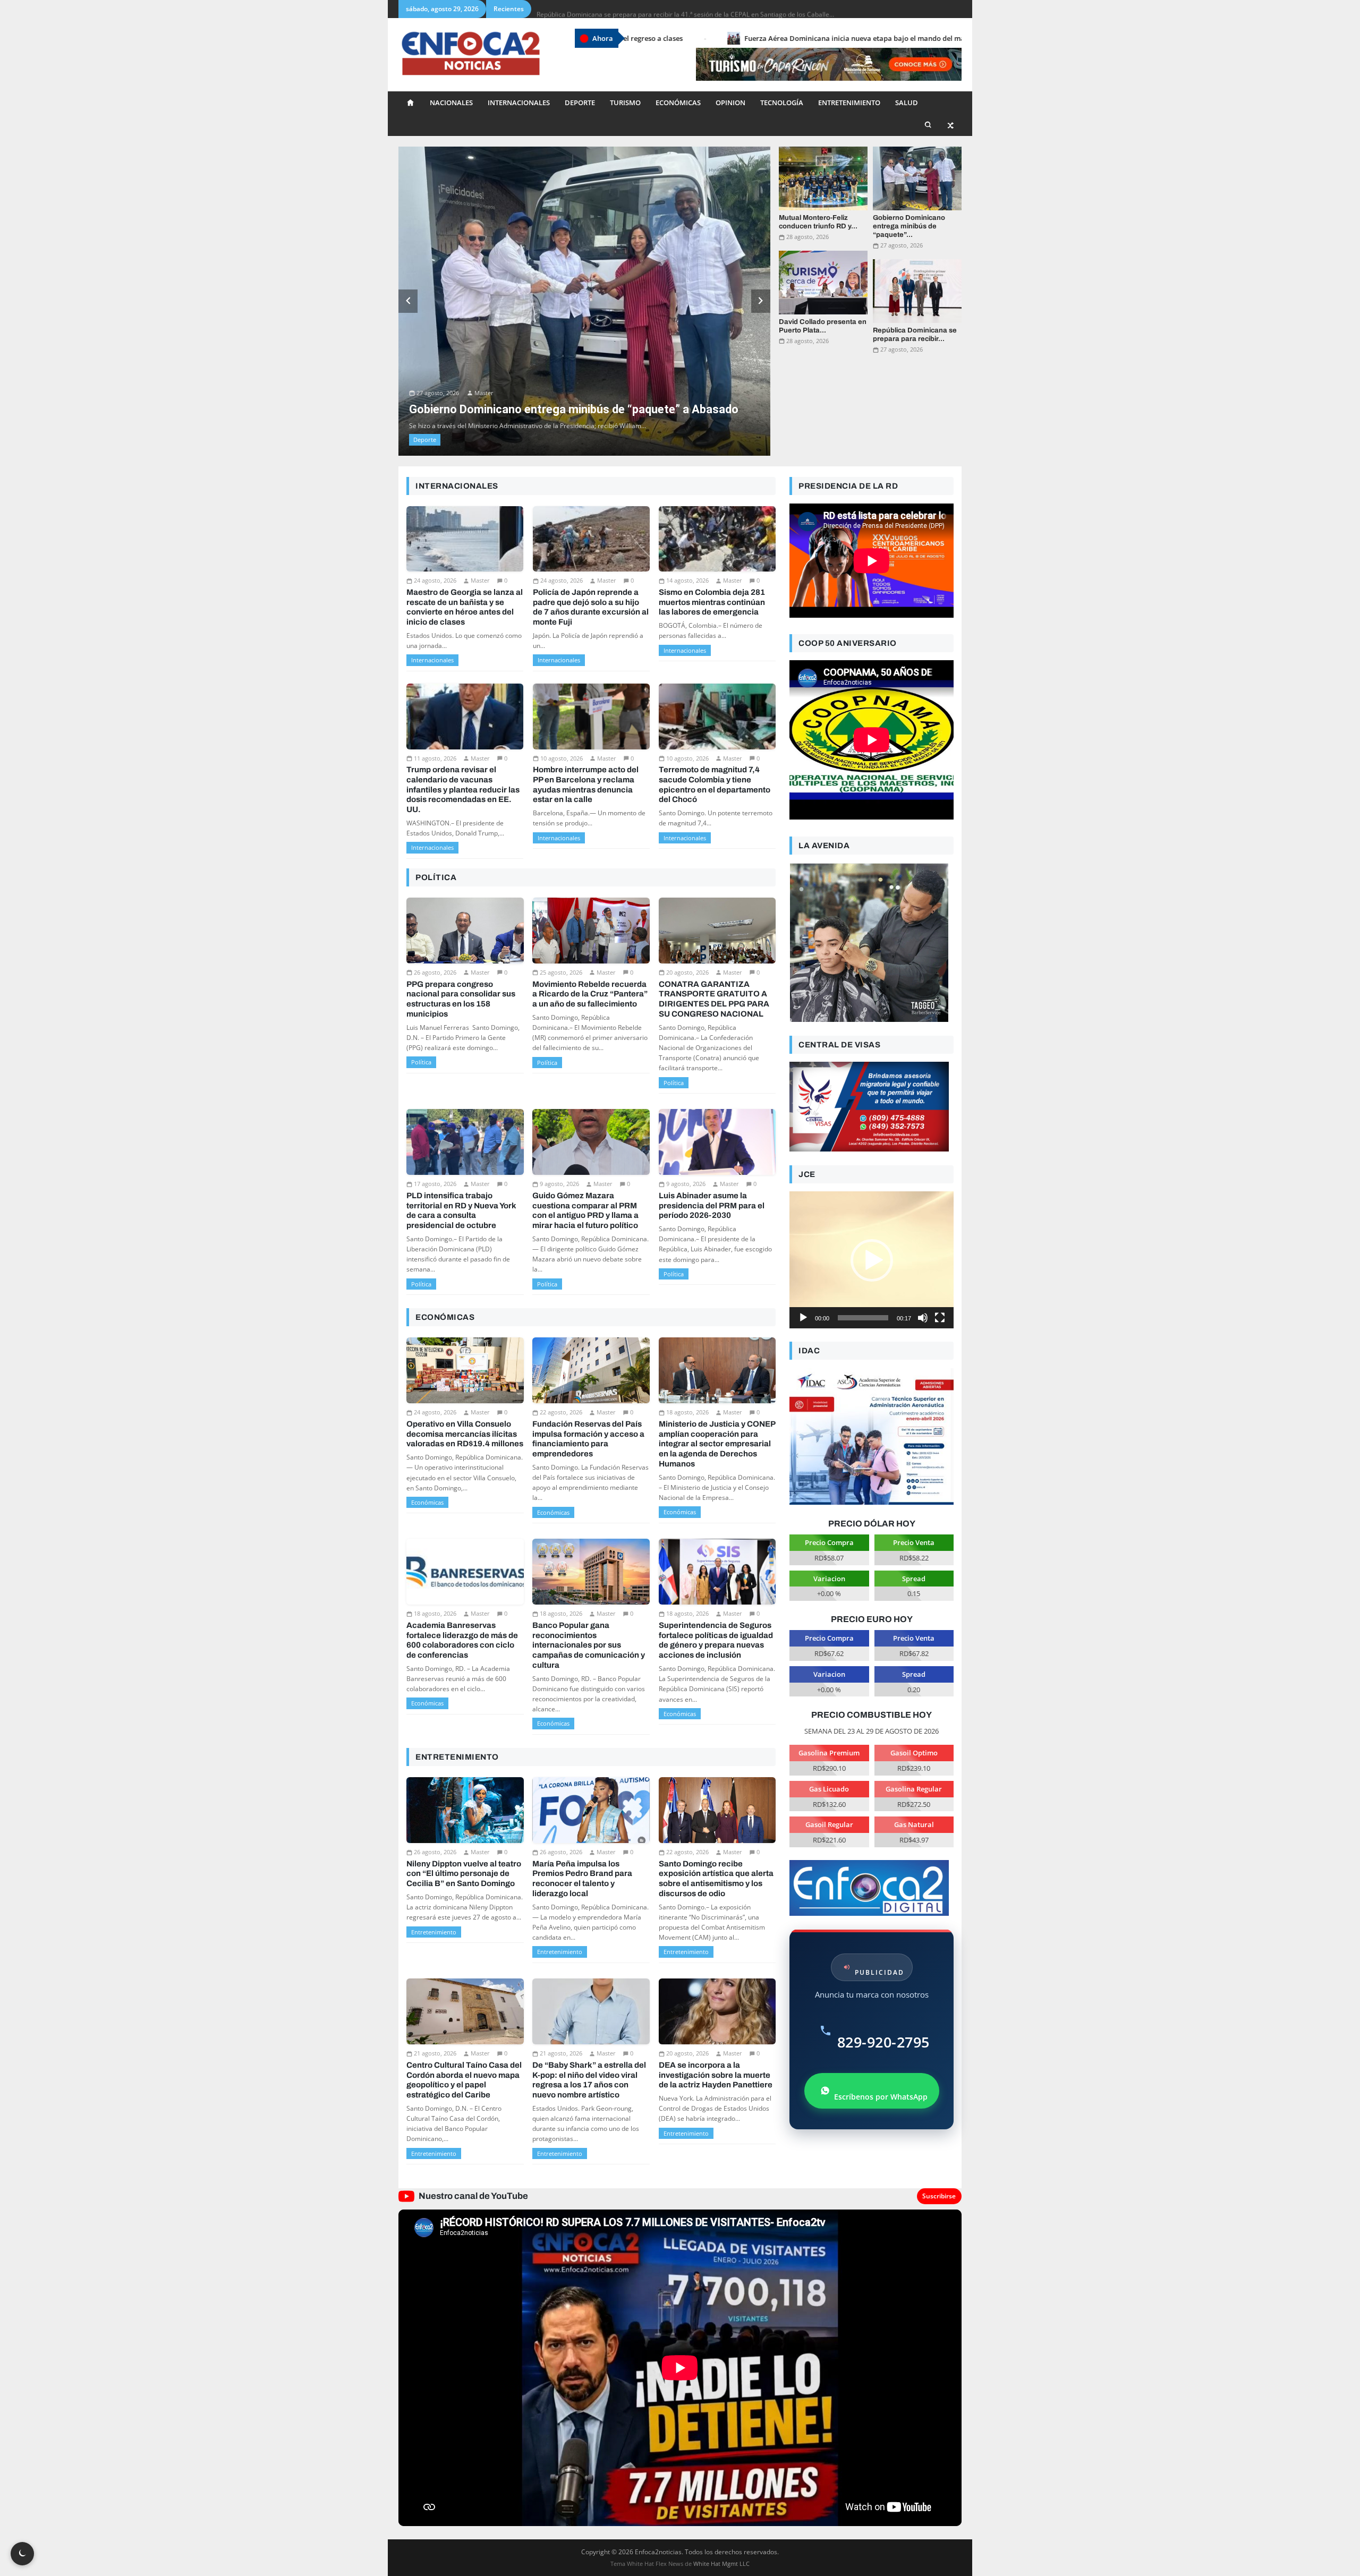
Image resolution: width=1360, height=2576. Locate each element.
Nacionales (451, 103)
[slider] (863, 1252)
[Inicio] (410, 103)
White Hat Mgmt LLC (721, 2498)
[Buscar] (928, 125)
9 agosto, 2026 (559, 1118)
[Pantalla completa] (940, 1252)
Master (483, 309)
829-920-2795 (883, 1977)
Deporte (580, 103)
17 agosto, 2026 (435, 1118)
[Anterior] (408, 268)
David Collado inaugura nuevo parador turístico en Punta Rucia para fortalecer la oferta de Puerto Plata (689, 9)
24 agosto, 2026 (435, 515)
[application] (872, 1195)
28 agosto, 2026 (807, 237)
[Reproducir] (803, 1252)
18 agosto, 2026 (687, 1347)
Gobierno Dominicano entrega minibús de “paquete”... (909, 227)
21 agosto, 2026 (435, 1988)
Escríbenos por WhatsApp (881, 2031)
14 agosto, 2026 (687, 515)
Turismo (625, 103)
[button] (872, 1195)
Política (421, 997)
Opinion (730, 103)
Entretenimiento (849, 103)
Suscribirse (939, 2131)
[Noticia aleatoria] (951, 125)
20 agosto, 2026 (687, 907)
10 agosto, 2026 (562, 693)
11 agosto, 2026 (435, 693)
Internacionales (519, 103)
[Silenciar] (923, 1252)
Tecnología (782, 103)
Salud (907, 103)
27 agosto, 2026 (438, 309)
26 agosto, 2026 (435, 907)
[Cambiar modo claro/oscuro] (22, 2554)
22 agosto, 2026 (561, 1347)
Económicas (678, 103)
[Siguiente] (761, 268)
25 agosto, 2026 (561, 907)
